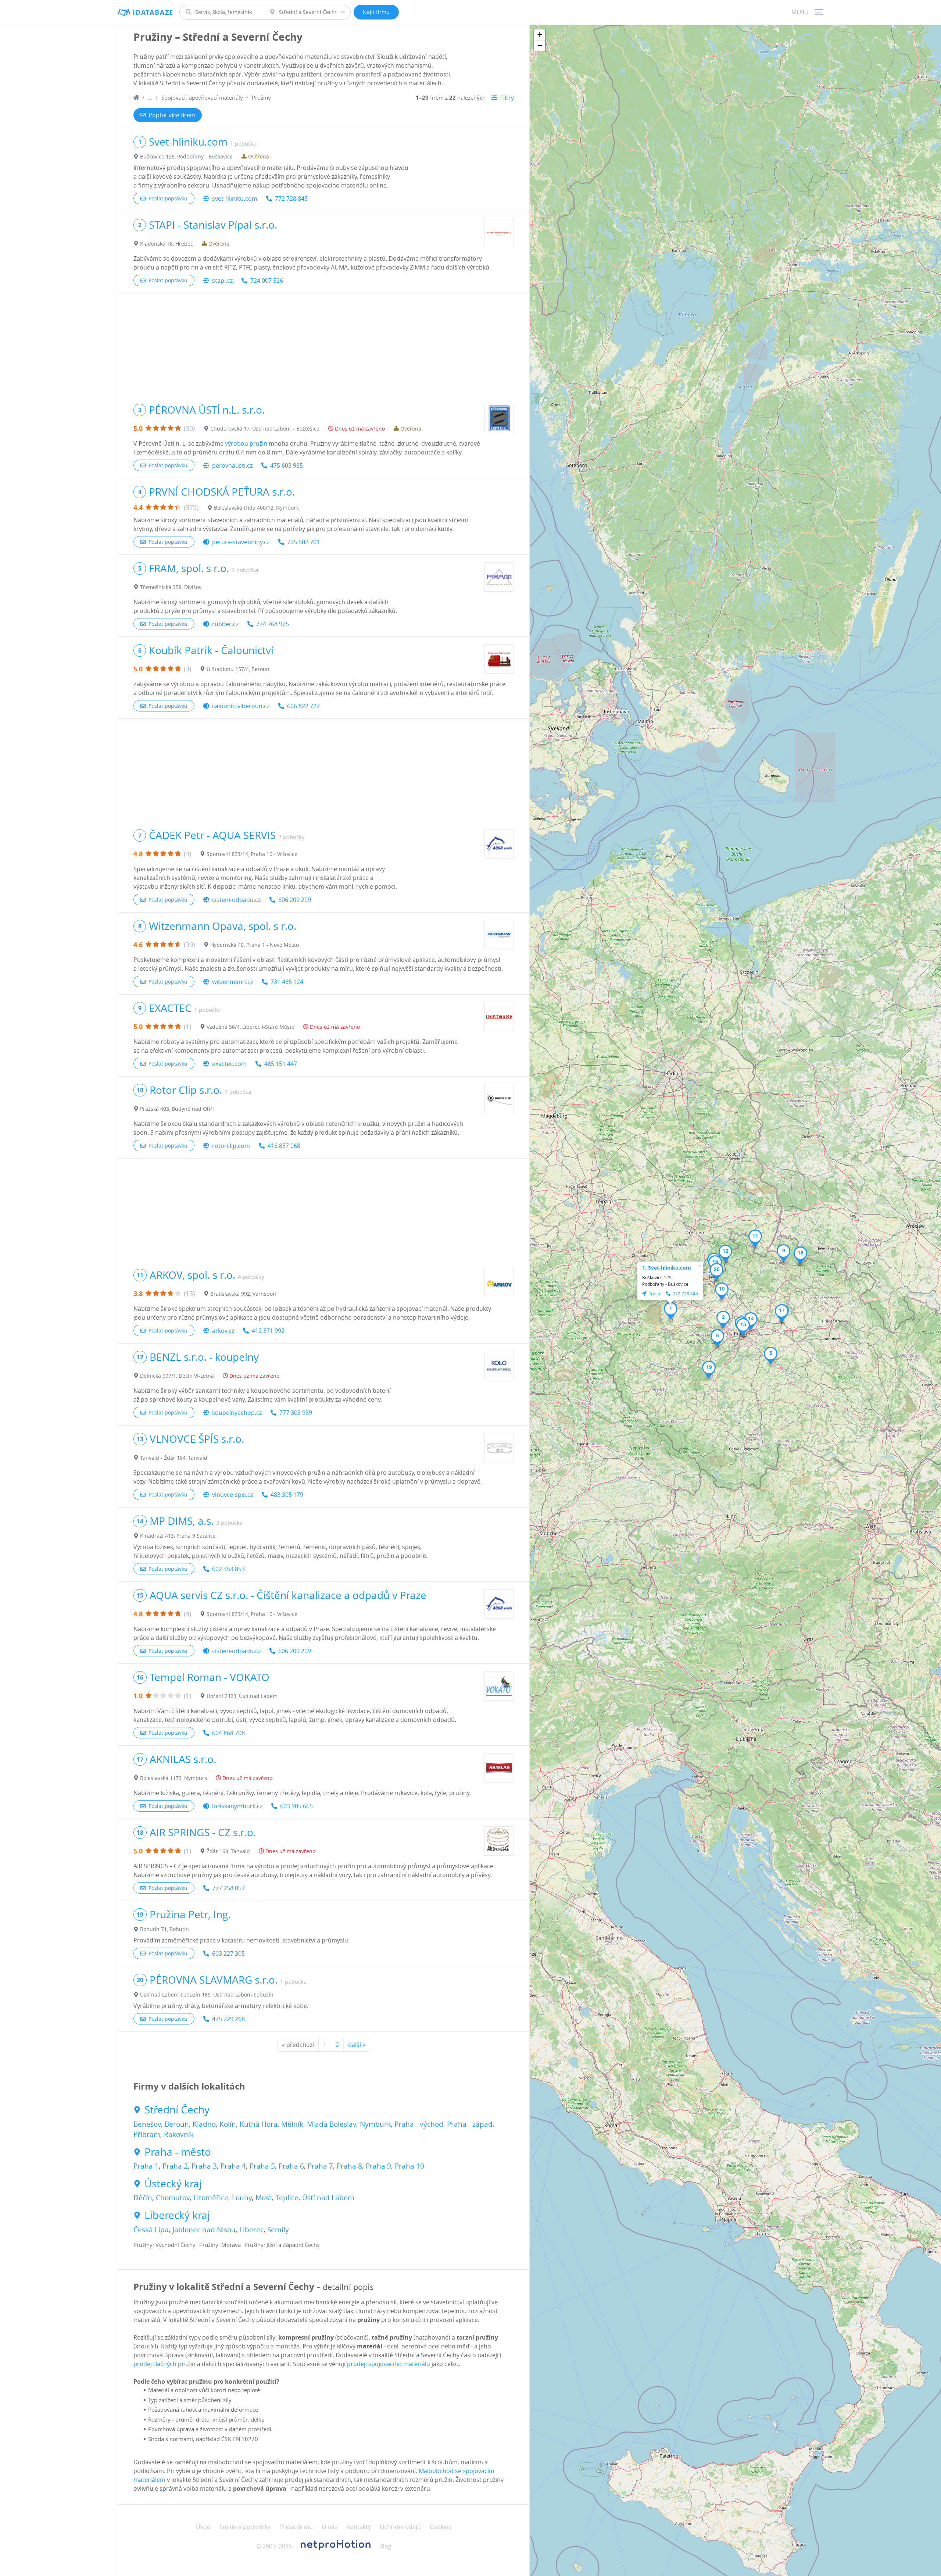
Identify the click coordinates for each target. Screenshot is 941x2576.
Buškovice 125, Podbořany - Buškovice (186, 156)
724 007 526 (267, 281)
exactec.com (229, 1064)
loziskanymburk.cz (237, 1806)
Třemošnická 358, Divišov (171, 587)
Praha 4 (233, 2166)
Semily (278, 2230)
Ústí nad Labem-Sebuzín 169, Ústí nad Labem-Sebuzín (207, 1995)
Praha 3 (204, 2166)
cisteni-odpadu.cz (236, 900)
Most (264, 2198)
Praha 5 (262, 2166)
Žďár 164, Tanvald (228, 1851)
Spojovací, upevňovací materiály (202, 97)
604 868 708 (228, 1733)
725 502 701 (303, 542)
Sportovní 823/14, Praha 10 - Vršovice (252, 854)
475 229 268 (228, 2019)
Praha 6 (291, 2166)
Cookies (441, 2527)
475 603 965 (287, 465)
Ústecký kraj (173, 2184)
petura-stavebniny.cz (241, 542)
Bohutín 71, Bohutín (164, 1929)
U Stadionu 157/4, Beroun (238, 669)
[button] (671, 1311)
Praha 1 (146, 2166)
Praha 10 (409, 2166)
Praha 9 (378, 2166)
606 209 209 (295, 900)
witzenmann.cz (232, 982)
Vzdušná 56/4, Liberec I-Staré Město (251, 1027)
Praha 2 (175, 2166)
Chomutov (173, 2198)
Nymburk (375, 2124)
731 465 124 (287, 982)
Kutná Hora (259, 2124)
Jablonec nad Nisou (204, 2230)
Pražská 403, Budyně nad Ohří (177, 1109)
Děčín (143, 2198)
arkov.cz (223, 1331)
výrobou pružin (246, 443)
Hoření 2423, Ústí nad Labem (242, 1696)
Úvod (203, 2527)
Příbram (147, 2134)
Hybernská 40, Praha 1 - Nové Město (255, 945)
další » (357, 2045)
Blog (385, 2546)
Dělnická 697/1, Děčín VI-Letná (177, 1376)
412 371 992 (268, 1331)
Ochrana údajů (400, 2527)
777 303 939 (296, 1413)
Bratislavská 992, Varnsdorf (244, 1294)
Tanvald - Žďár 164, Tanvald (174, 1458)
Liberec (251, 2230)
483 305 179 (287, 1495)
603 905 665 (296, 1806)
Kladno (204, 2124)
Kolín (228, 2124)
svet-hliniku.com (235, 199)
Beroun (177, 2124)
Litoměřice (211, 2198)
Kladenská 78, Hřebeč (167, 244)
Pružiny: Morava (220, 2245)
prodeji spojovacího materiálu (389, 2364)
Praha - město (178, 2152)
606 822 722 (303, 706)
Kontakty (359, 2527)
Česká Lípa (151, 2230)
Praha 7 (320, 2166)
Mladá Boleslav (332, 2124)
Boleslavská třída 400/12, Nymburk (256, 508)
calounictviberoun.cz (241, 706)
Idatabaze (153, 12)
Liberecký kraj (177, 2215)
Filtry (507, 98)
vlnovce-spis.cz (232, 1495)
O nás (330, 2527)
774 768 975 (273, 624)
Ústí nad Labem (328, 2198)
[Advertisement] (324, 345)
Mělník (292, 2124)
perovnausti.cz (232, 465)
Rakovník (179, 2134)
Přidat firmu (296, 2527)
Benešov (147, 2124)
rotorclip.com (231, 1146)
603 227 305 (228, 1954)
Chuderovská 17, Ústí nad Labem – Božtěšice (265, 429)
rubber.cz (225, 624)
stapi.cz (222, 281)
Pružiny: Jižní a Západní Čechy (282, 2245)
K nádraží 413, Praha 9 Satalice (178, 1536)
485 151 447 (281, 1064)
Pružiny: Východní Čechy (164, 2245)
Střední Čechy (177, 2110)
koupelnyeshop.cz (237, 1413)
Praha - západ (470, 2124)
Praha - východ (419, 2124)
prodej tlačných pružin (164, 2364)
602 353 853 (228, 1569)
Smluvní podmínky (245, 2527)
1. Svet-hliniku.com (667, 1268)
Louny (242, 2198)
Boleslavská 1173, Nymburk (173, 1778)
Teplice (287, 2198)
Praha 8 (349, 2166)
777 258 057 (228, 1888)
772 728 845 (291, 199)
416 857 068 (284, 1146)
